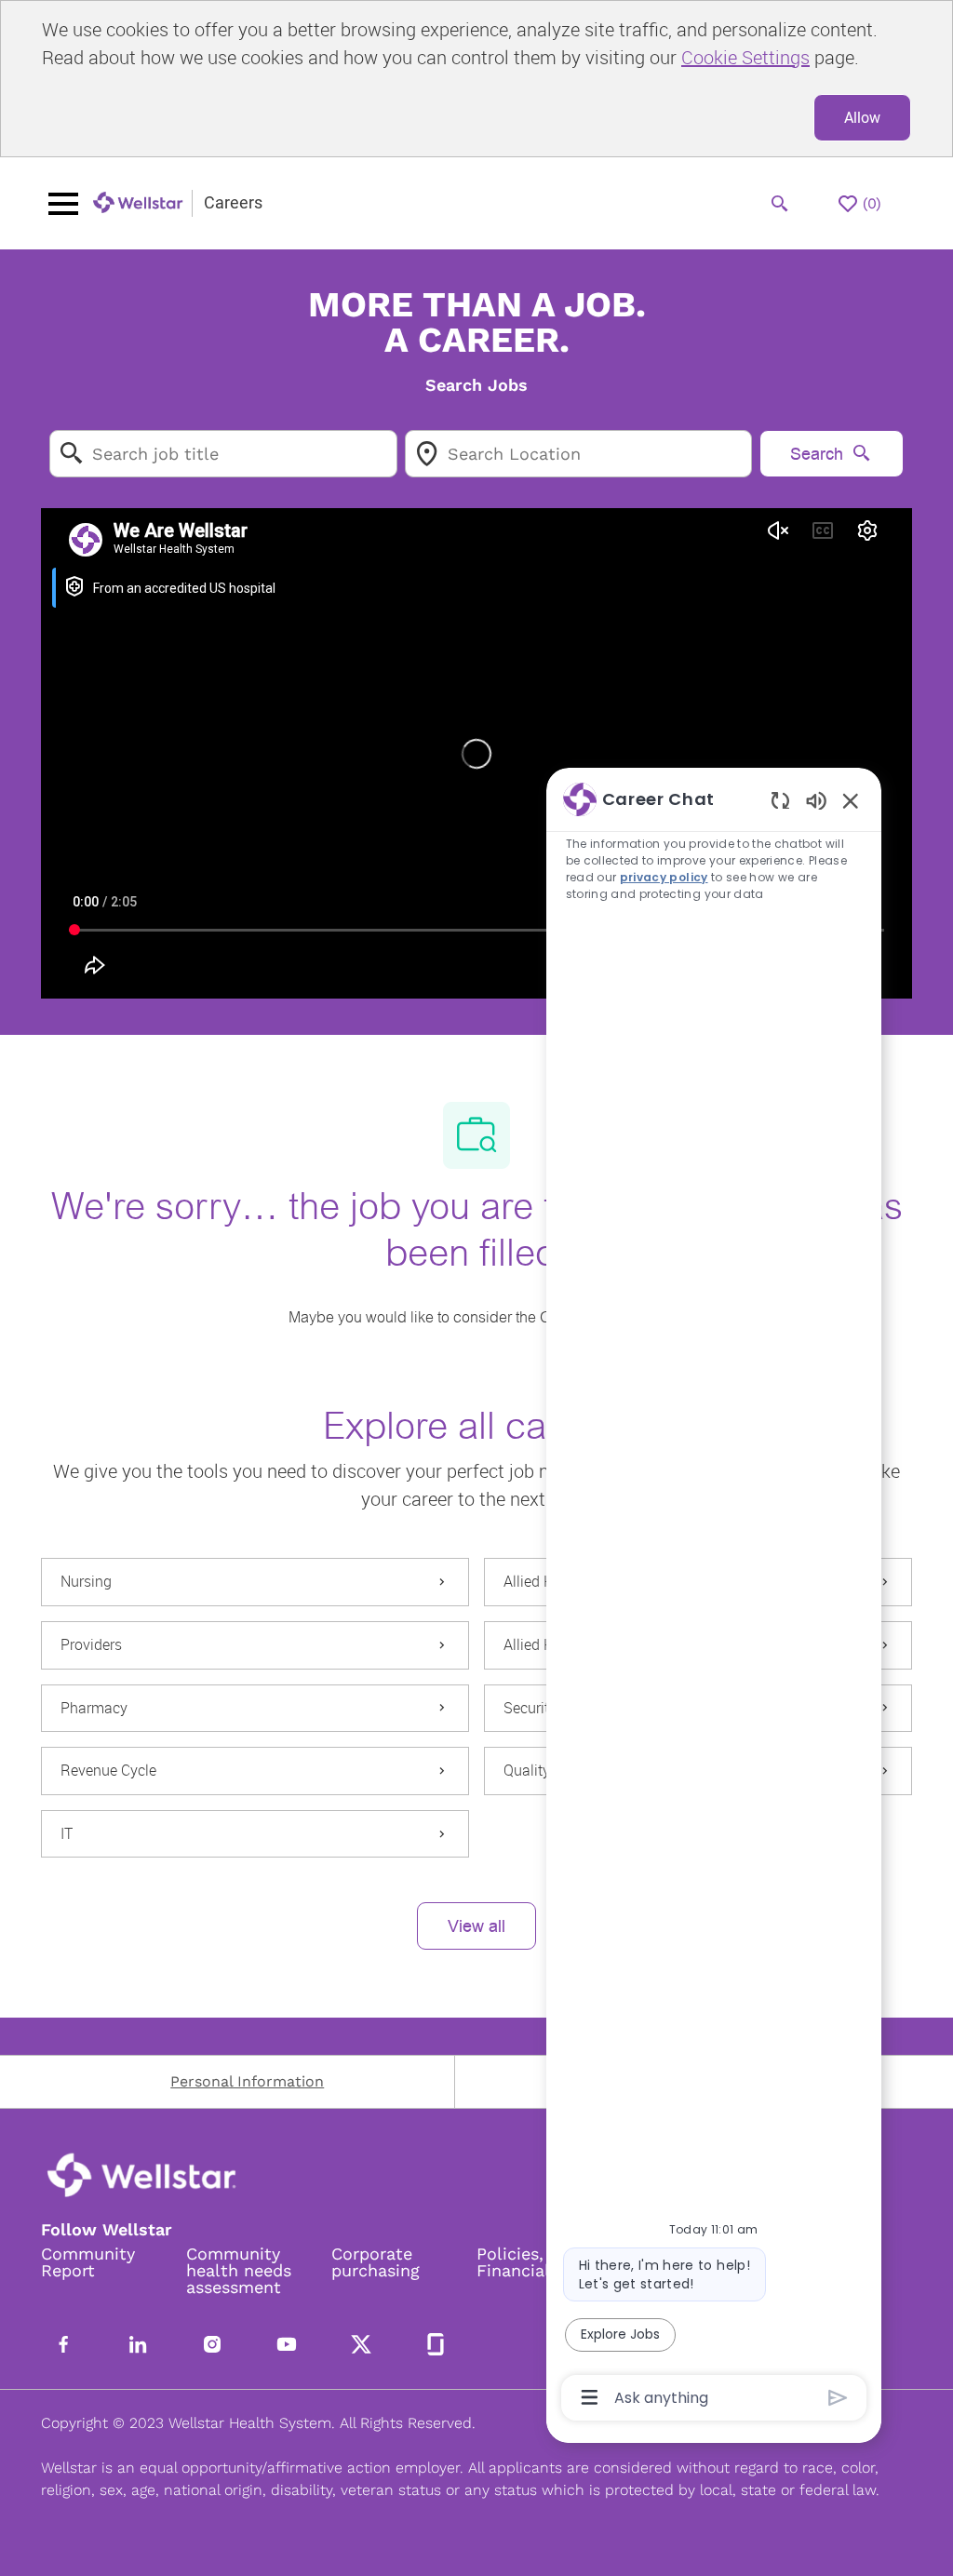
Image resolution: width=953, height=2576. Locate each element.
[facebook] (63, 2344)
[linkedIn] (138, 2344)
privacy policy (664, 877)
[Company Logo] (139, 203)
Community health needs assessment (239, 2271)
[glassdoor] (436, 2344)
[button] (476, 1926)
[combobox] (223, 454)
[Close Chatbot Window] (851, 800)
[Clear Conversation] (780, 800)
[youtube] (287, 2344)
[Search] (780, 204)
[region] (714, 1597)
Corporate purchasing (376, 2262)
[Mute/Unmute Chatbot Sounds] (816, 800)
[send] (838, 2398)
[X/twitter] (361, 2344)
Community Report (88, 2262)
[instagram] (212, 2344)
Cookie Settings (745, 57)
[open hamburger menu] (63, 204)
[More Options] (590, 2397)
